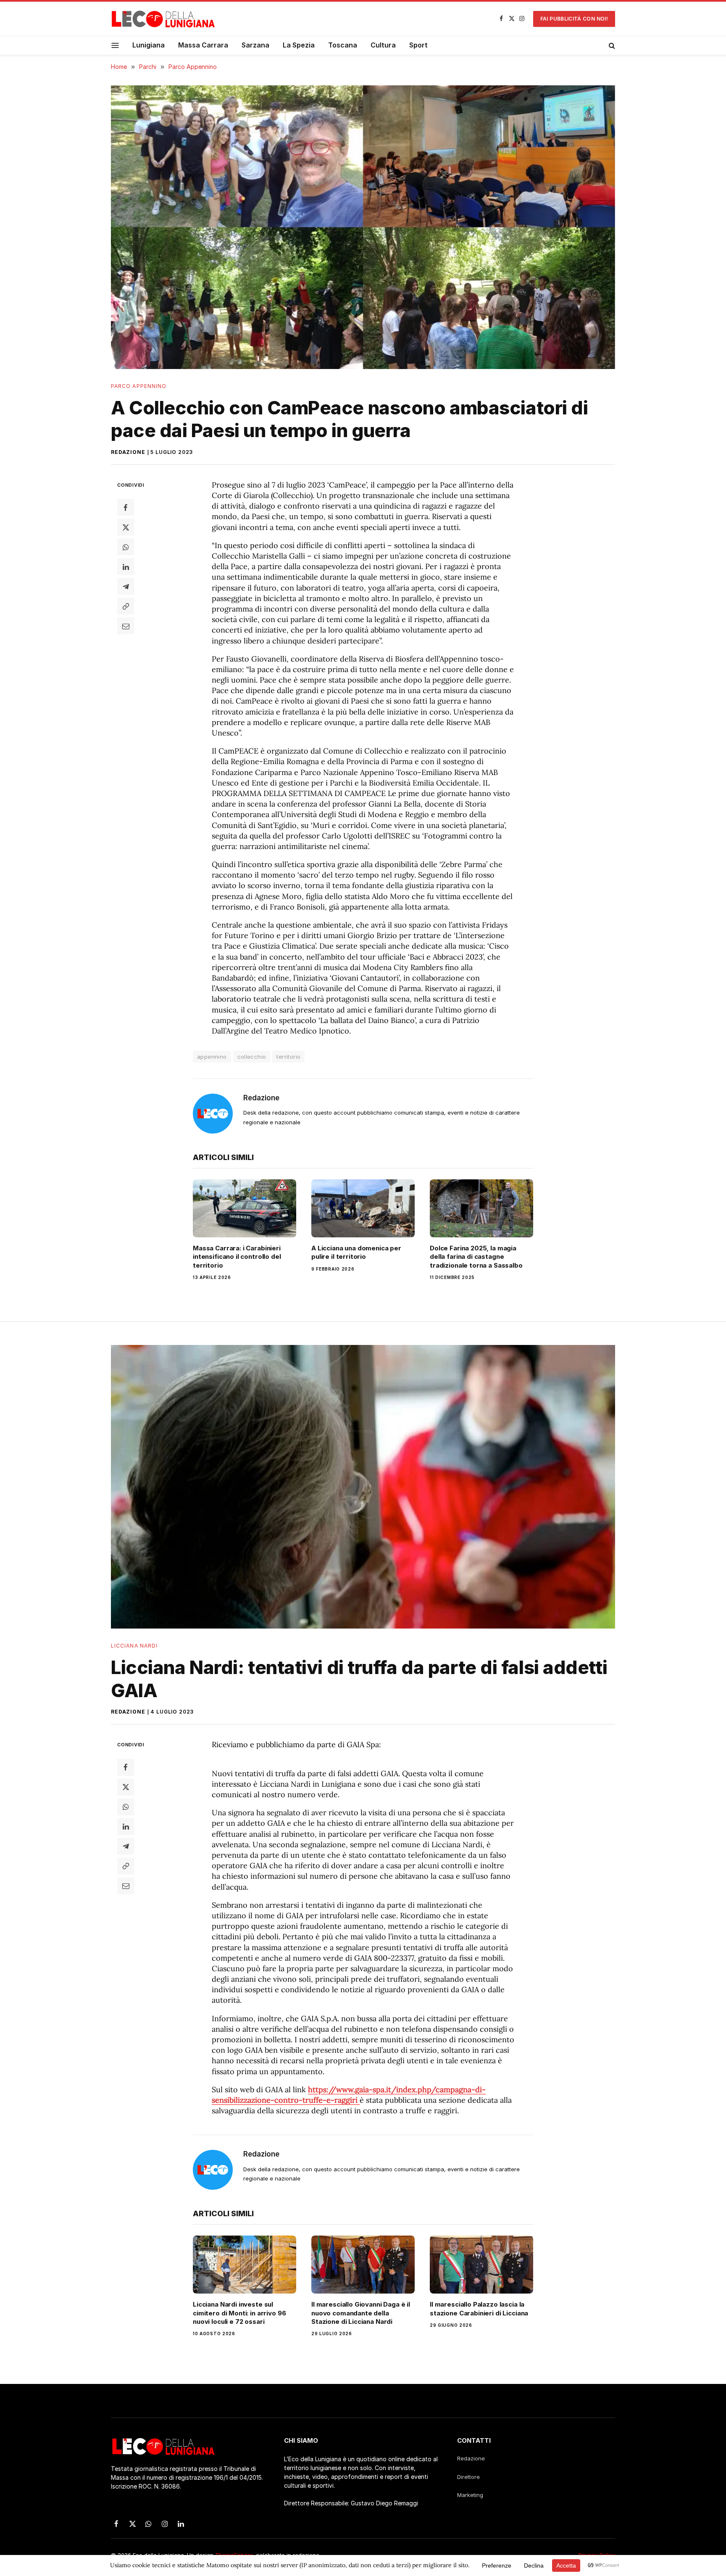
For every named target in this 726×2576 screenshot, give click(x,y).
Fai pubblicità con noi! (574, 19)
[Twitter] (126, 527)
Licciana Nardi (134, 1646)
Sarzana (255, 45)
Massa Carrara (203, 45)
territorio (288, 1057)
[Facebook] (126, 507)
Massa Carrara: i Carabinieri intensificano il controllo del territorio (237, 1257)
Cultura (383, 45)
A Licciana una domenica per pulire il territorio (356, 1252)
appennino (212, 1057)
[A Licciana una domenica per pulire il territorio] (363, 1208)
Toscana (343, 45)
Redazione (128, 452)
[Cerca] (611, 45)
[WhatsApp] (126, 547)
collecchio (252, 1057)
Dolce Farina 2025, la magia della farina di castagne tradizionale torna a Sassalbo (476, 1257)
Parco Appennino (139, 386)
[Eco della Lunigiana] (163, 19)
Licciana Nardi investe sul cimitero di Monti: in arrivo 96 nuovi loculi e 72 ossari (239, 2313)
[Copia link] (126, 606)
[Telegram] (126, 586)
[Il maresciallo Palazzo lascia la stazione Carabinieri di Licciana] (481, 2265)
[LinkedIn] (126, 567)
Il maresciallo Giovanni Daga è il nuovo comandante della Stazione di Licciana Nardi (361, 2313)
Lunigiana (149, 45)
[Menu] (115, 45)
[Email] (126, 626)
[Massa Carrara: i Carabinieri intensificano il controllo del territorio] (245, 1208)
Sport (418, 45)
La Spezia (299, 45)
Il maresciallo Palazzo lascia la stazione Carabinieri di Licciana (479, 2308)
